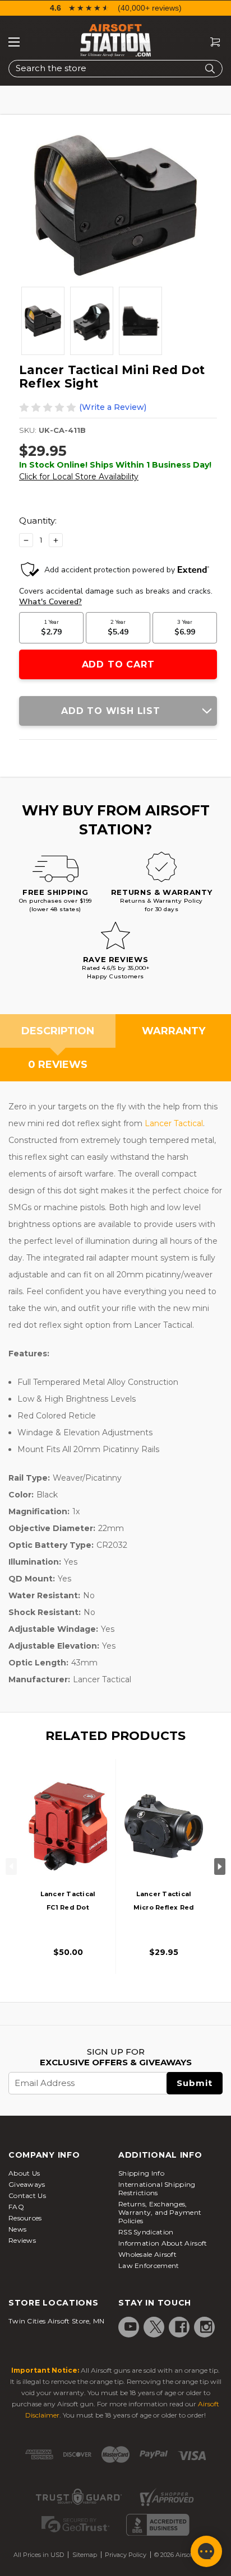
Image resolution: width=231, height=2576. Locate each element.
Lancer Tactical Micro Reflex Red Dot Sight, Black (164, 1907)
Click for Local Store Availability (79, 477)
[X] (156, 2327)
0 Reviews (58, 1065)
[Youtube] (131, 2327)
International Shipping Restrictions (157, 2188)
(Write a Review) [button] (113, 407)
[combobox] (115, 69)
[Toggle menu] (14, 42)
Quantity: (38, 521)
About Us (24, 2173)
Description (58, 1031)
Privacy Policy (126, 2555)
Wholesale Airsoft (147, 2254)
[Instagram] (206, 2327)
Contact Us (27, 2195)
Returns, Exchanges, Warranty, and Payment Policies (160, 2212)
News (17, 2229)
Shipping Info (141, 2173)
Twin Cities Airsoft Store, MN (57, 2321)
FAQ (16, 2207)
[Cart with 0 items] (211, 42)
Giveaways (27, 2184)
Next (220, 1866)
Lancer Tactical (174, 1123)
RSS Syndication (146, 2232)
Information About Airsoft (163, 2243)
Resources (25, 2218)
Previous (11, 1866)
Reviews (22, 2240)
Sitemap (85, 2555)
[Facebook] (181, 2327)
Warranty (174, 1031)
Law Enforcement (149, 2265)
